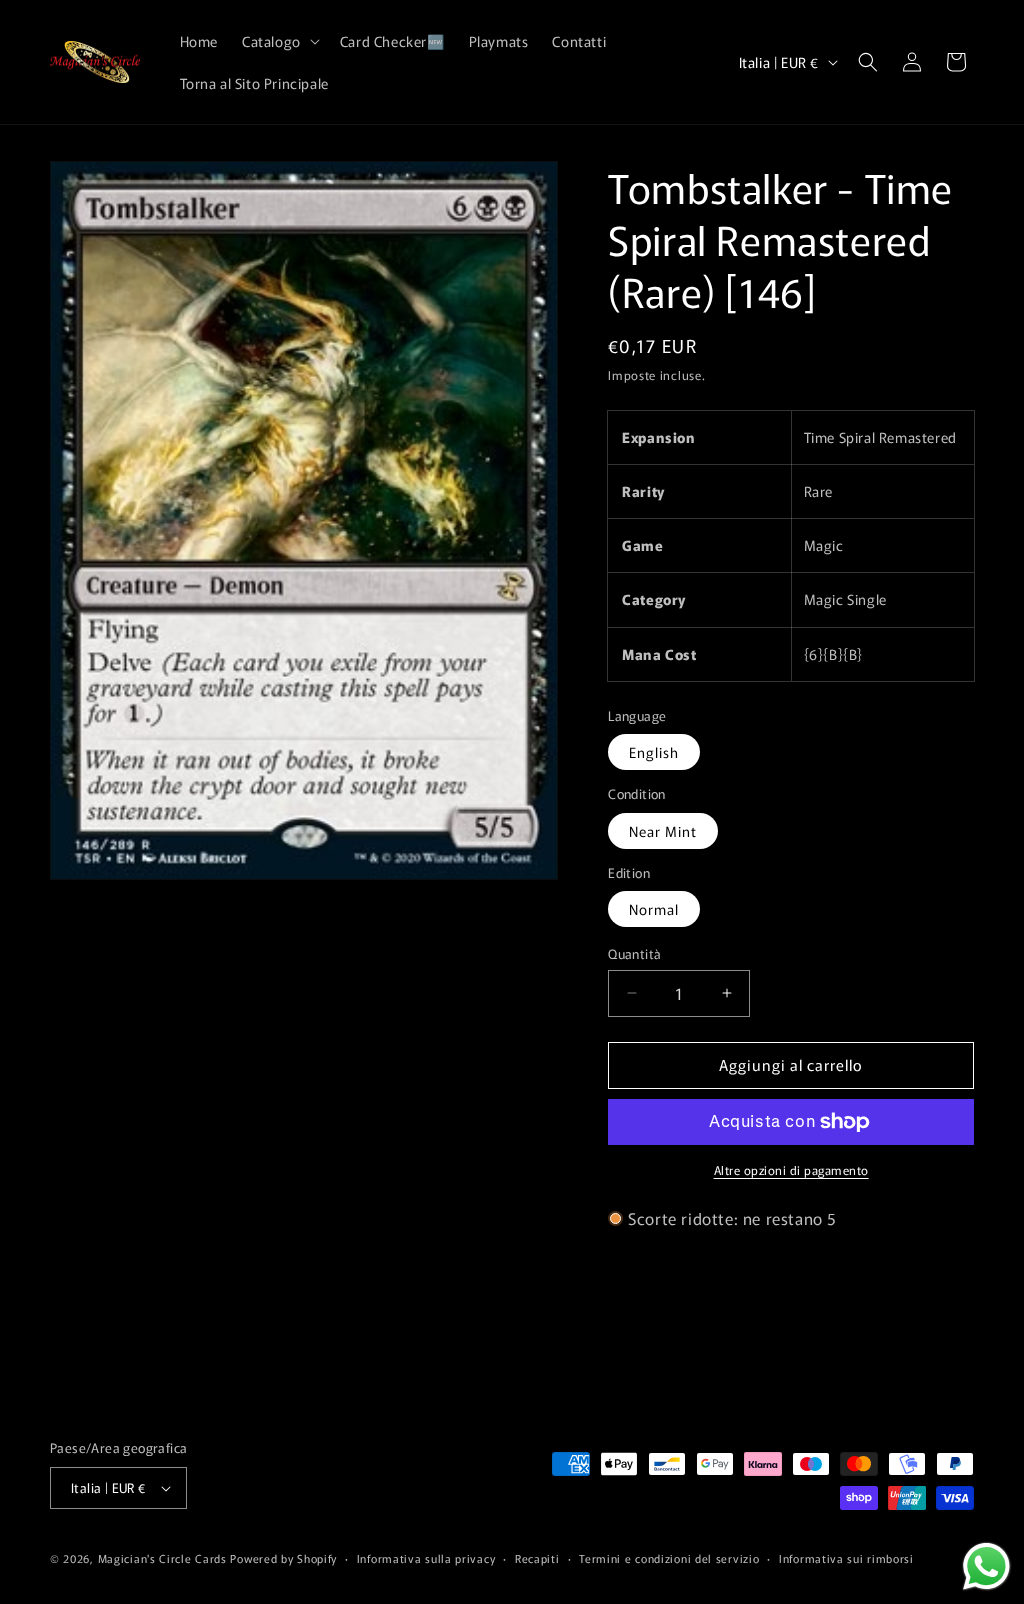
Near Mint (663, 831)
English (654, 752)
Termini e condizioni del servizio (669, 1558)
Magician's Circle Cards (162, 1558)
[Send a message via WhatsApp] (986, 1566)
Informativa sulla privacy (426, 1558)
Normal (654, 909)
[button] (279, 41)
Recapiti (537, 1558)
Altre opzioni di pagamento (791, 1169)
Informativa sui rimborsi (846, 1558)
